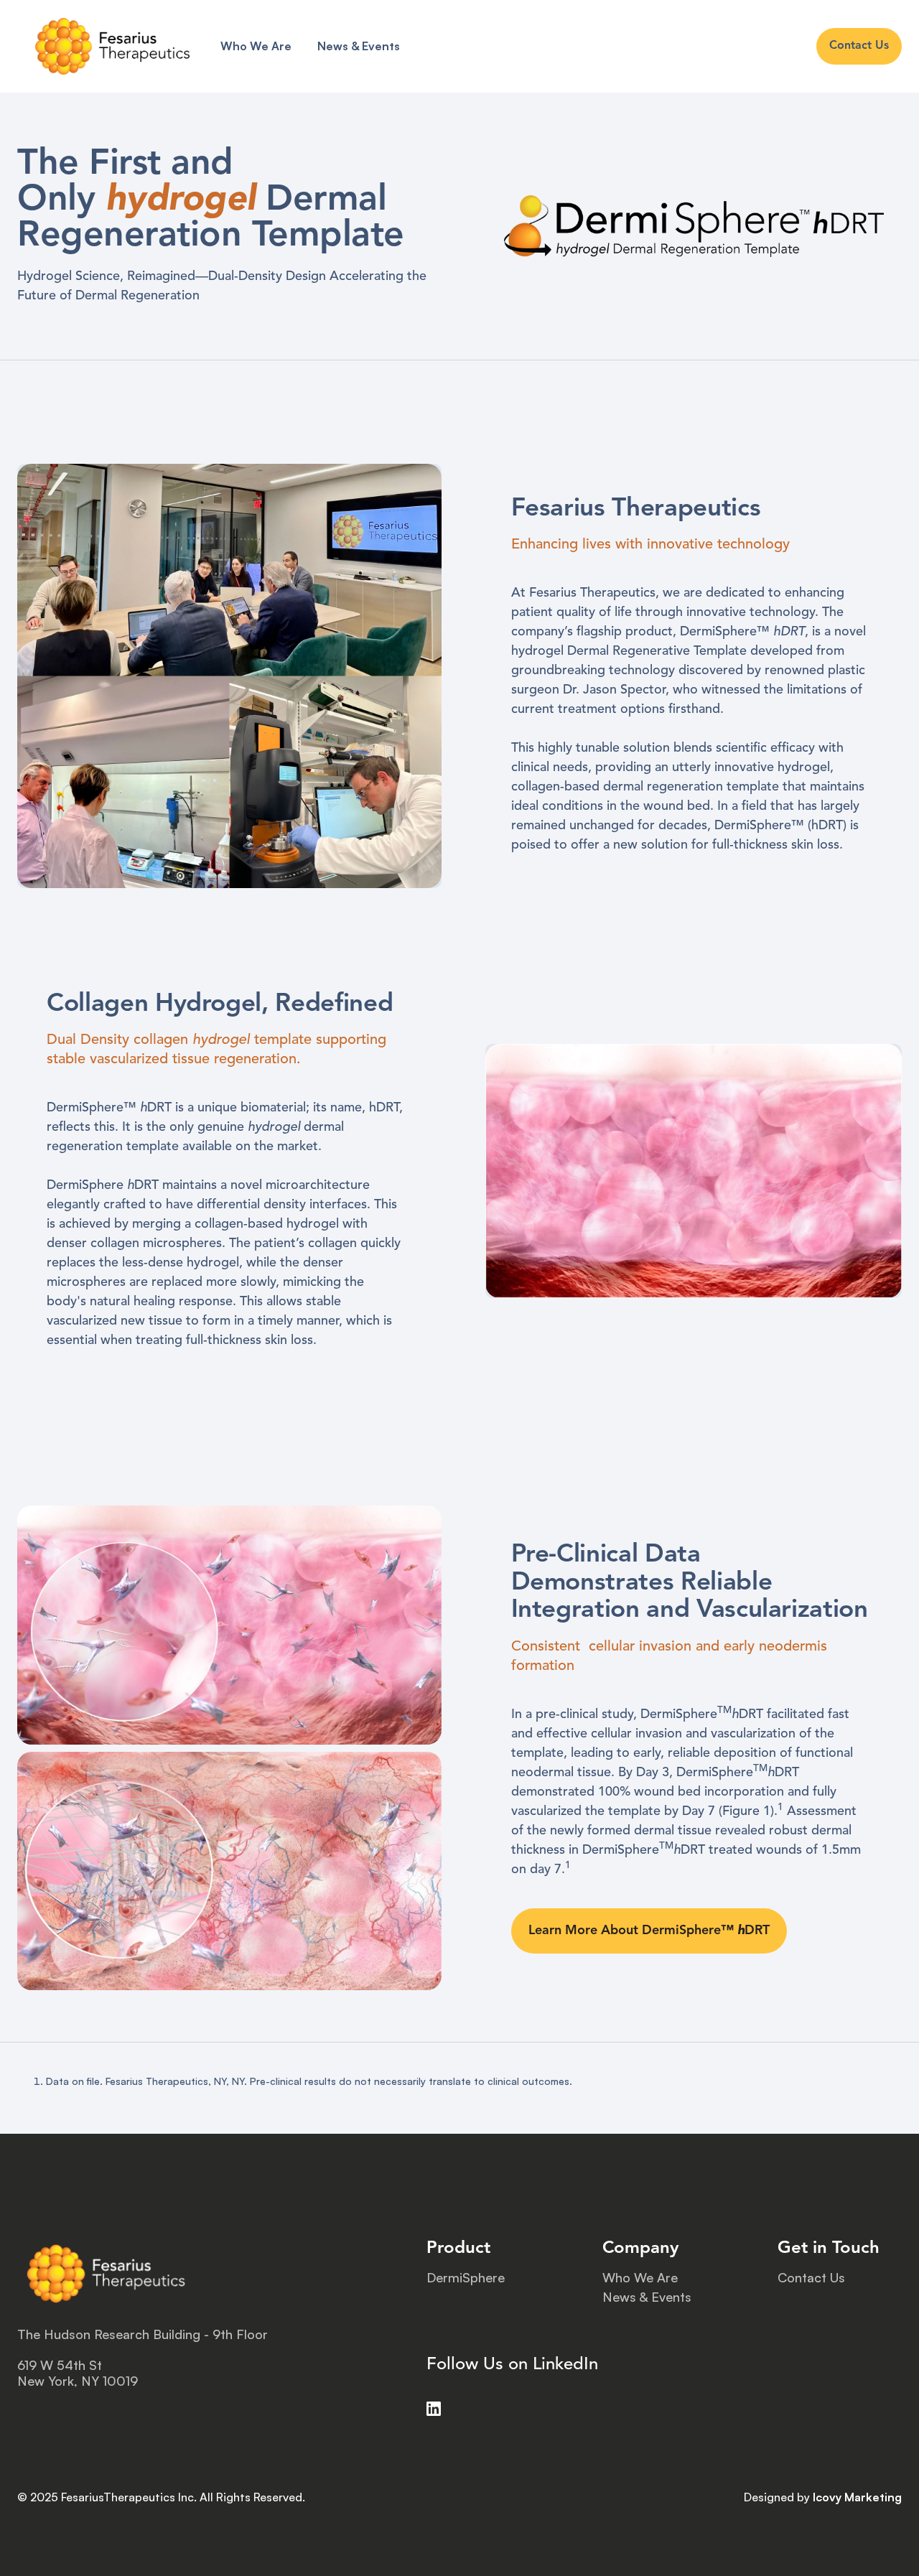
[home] (112, 46)
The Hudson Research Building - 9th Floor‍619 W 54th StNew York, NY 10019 (143, 2358)
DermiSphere (466, 2278)
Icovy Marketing (857, 2497)
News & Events (359, 46)
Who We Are (256, 46)
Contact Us (811, 2278)
